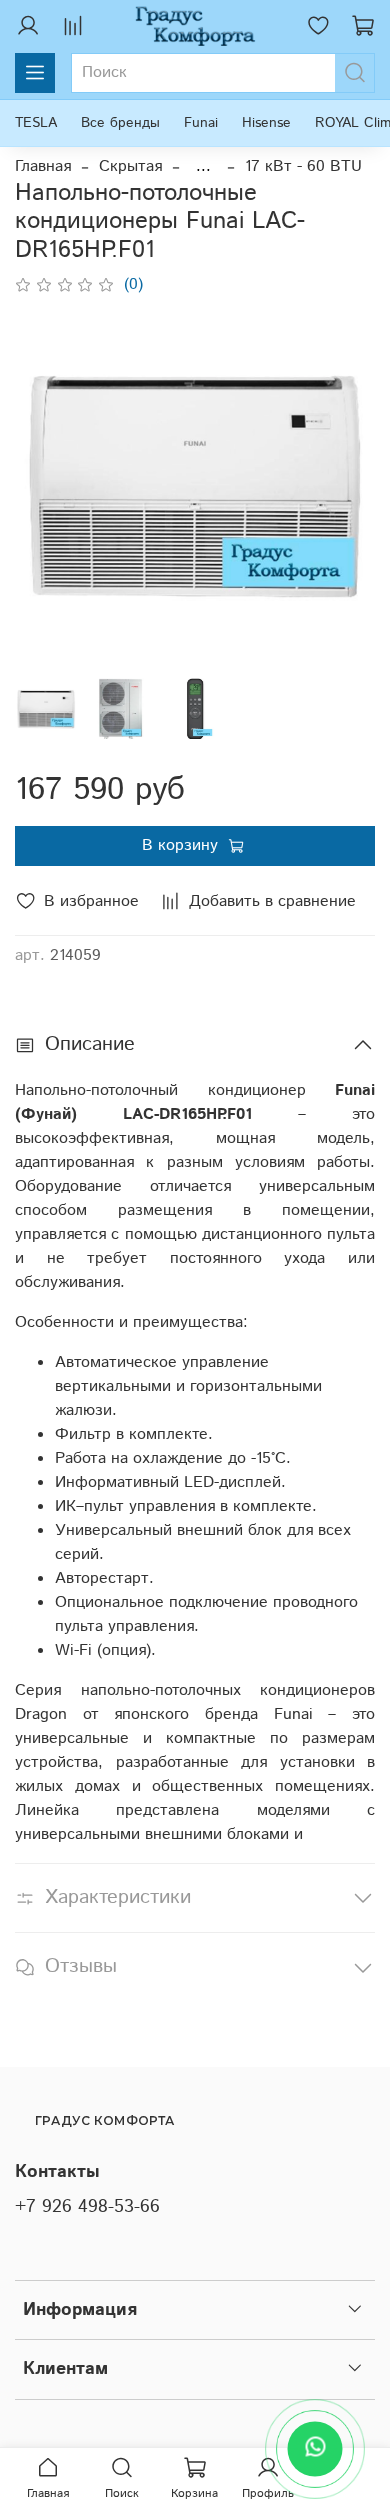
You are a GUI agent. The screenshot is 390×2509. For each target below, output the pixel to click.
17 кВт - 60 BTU (303, 166)
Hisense (266, 123)
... (203, 167)
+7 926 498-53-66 (87, 2207)
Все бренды (120, 123)
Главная (43, 166)
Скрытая (130, 166)
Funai (201, 123)
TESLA (36, 123)
